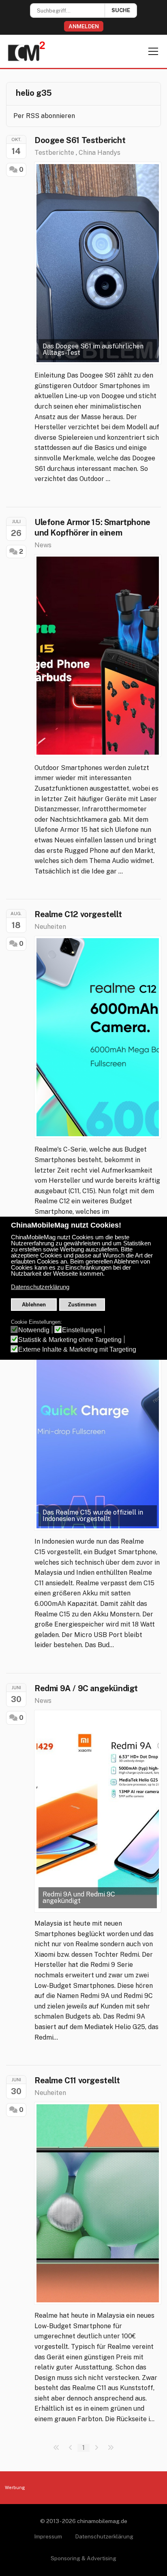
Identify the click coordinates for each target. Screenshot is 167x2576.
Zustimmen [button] (82, 1305)
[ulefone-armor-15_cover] (98, 656)
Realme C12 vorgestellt (78, 914)
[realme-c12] (98, 1037)
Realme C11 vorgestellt (77, 2080)
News (43, 545)
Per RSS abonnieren (44, 116)
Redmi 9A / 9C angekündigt (86, 1688)
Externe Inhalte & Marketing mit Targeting (77, 1349)
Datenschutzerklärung (104, 2536)
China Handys (100, 153)
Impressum (48, 2536)
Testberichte (54, 153)
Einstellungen (82, 1330)
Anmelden (84, 26)
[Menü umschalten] (153, 51)
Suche (121, 10)
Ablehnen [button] (34, 1305)
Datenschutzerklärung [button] (40, 1287)
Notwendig (34, 1330)
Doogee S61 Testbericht (80, 140)
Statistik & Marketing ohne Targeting (70, 1340)
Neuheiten (50, 927)
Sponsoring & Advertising (83, 2558)
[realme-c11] (98, 2203)
